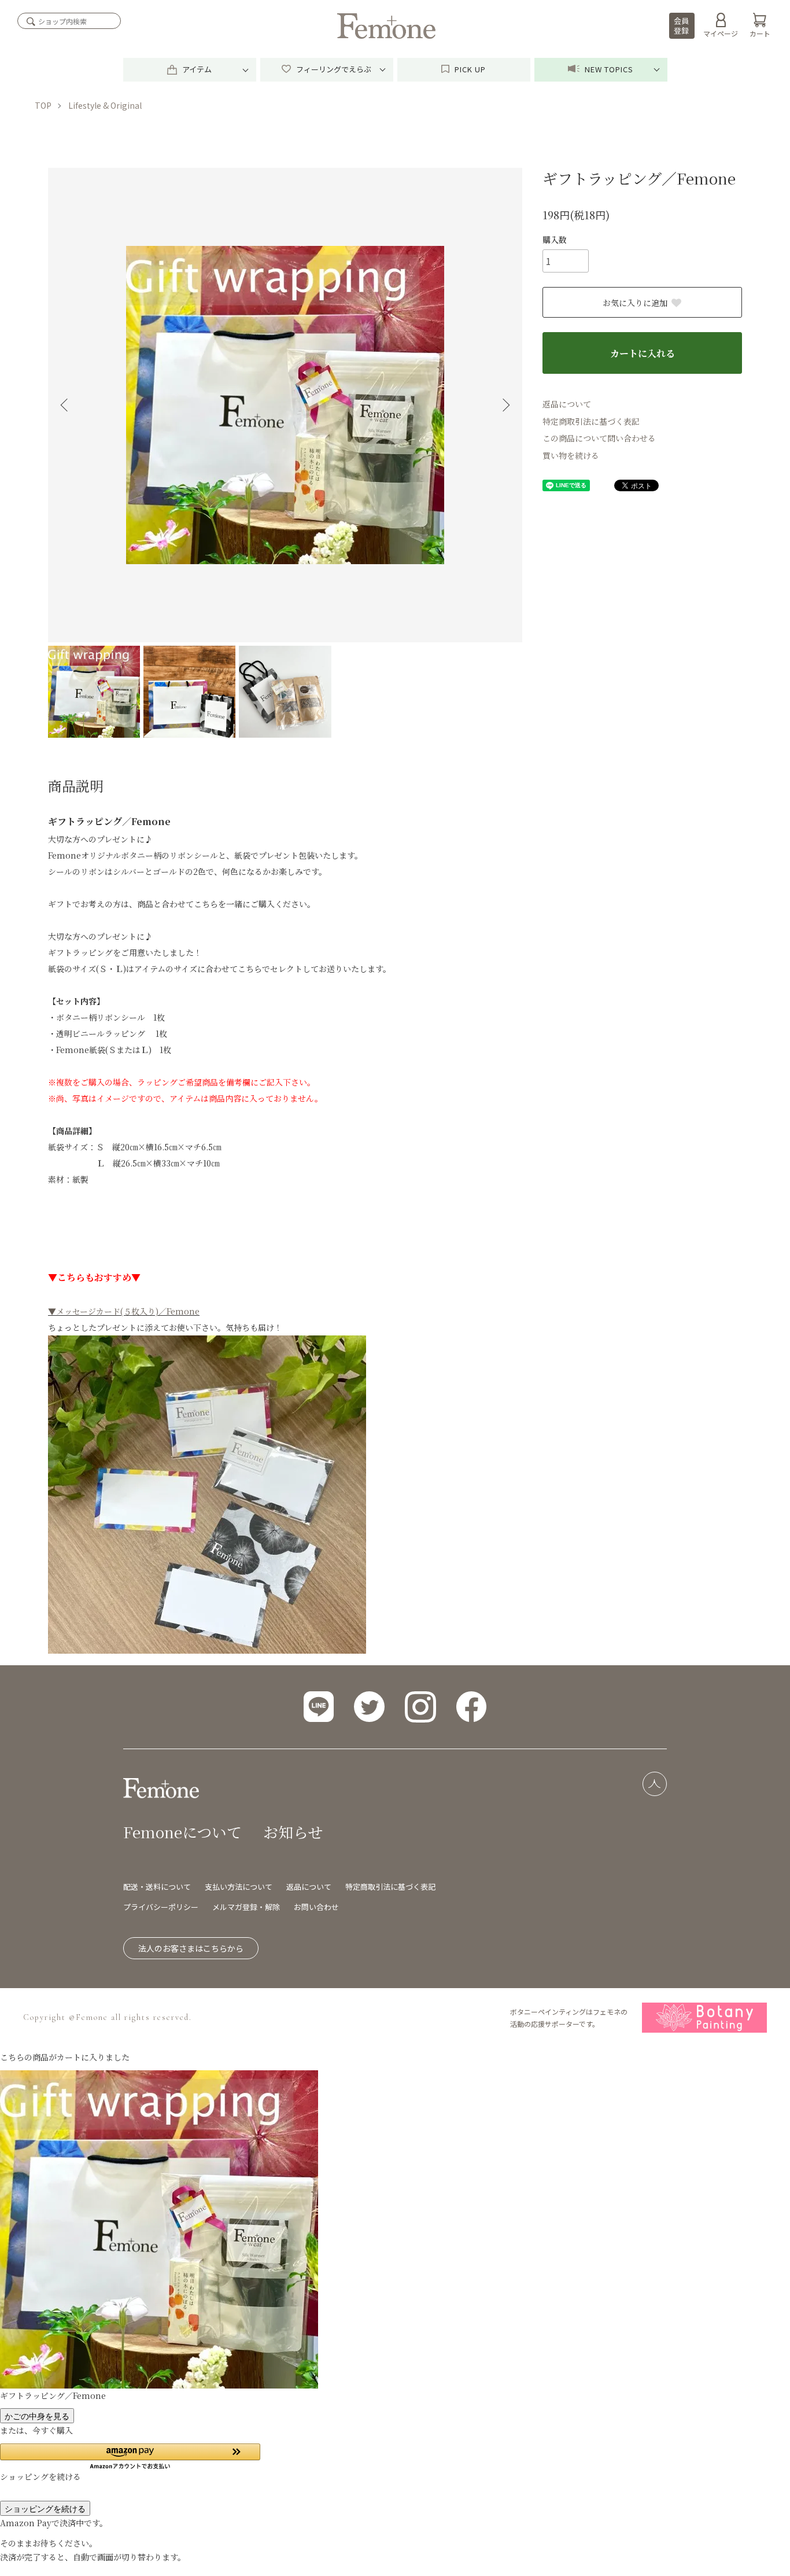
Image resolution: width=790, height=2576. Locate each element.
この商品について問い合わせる (599, 438)
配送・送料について (157, 1887)
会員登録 (681, 25)
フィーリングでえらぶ (333, 69)
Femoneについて (182, 1832)
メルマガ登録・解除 (246, 1907)
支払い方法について (239, 1887)
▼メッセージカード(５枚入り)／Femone (124, 1311)
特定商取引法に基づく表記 (591, 421)
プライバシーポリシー (161, 1907)
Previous (65, 405)
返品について (567, 404)
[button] (130, 2457)
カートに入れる (643, 353)
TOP (43, 105)
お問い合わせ (316, 1907)
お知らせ (293, 1832)
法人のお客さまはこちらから (191, 1948)
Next (505, 405)
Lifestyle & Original (105, 105)
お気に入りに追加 (635, 303)
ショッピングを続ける (45, 2508)
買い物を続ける (571, 455)
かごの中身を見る (37, 2416)
